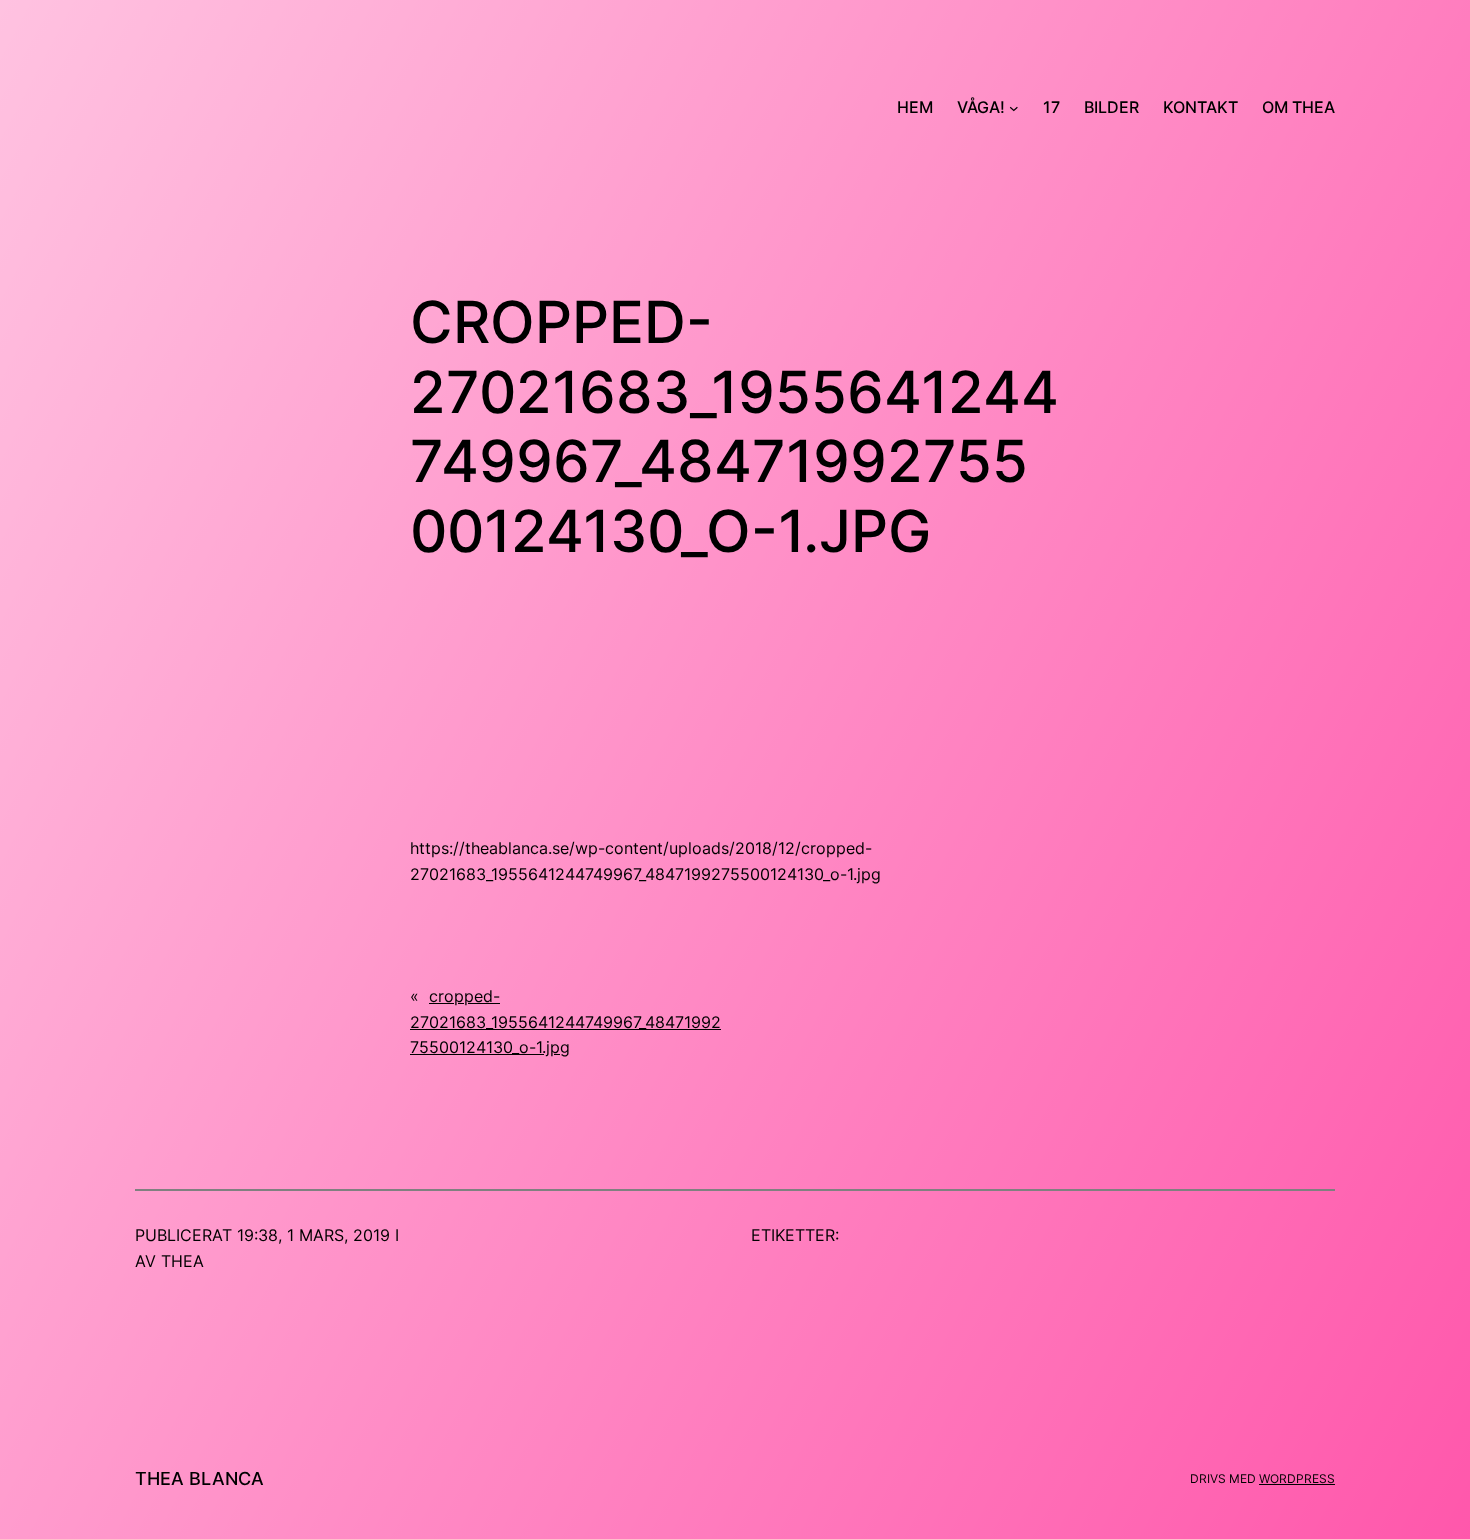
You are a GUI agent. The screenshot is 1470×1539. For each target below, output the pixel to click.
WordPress (1297, 1478)
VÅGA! (981, 107)
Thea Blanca (199, 1478)
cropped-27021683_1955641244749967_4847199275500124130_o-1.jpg (565, 1021)
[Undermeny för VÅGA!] (1014, 108)
